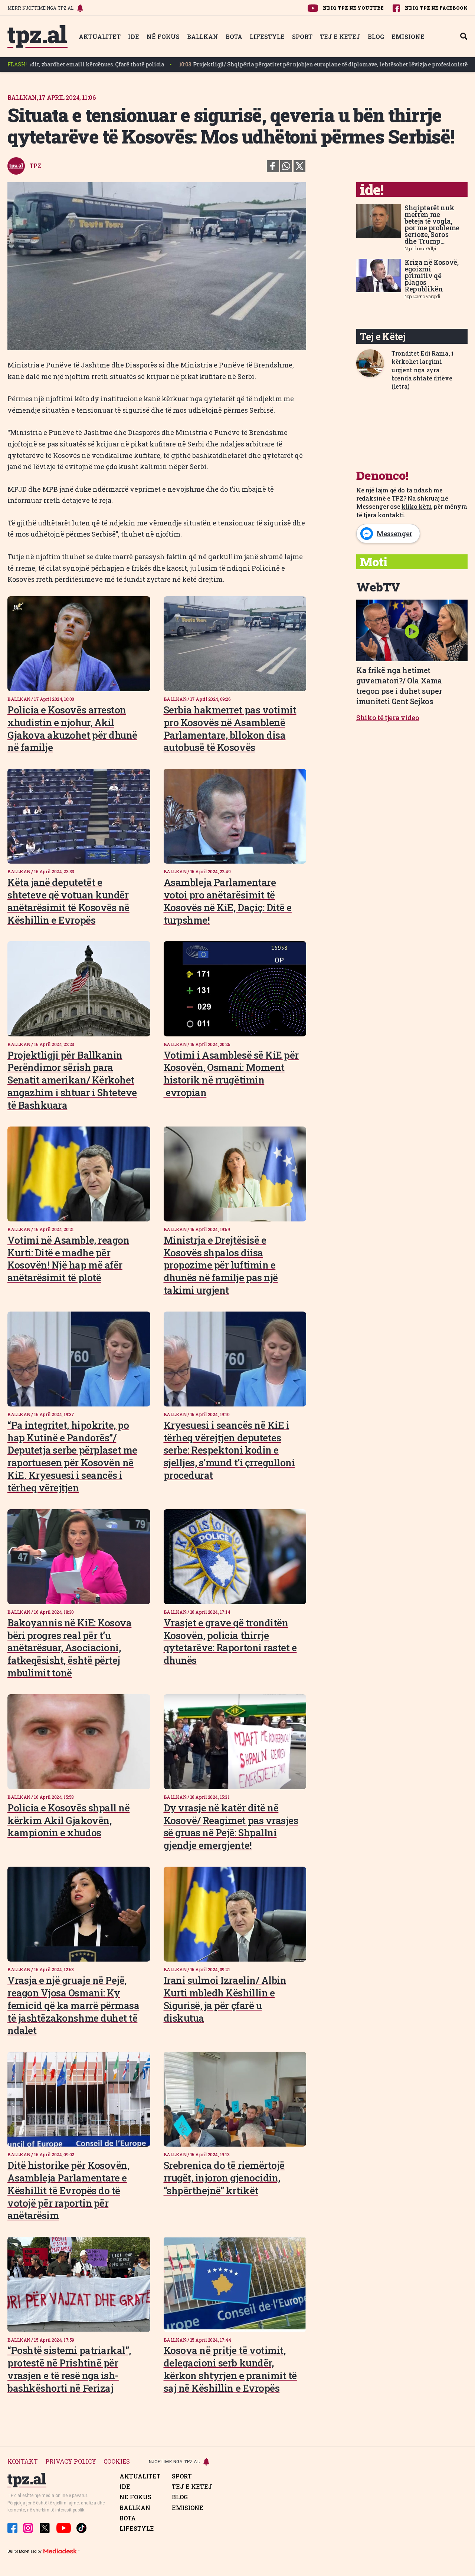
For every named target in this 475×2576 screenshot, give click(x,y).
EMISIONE (408, 37)
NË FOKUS (163, 37)
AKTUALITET (100, 37)
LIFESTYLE (267, 37)
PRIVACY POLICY (71, 2462)
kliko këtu (417, 506)
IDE (134, 37)
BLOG (376, 37)
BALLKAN (203, 37)
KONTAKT (23, 2462)
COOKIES (117, 2462)
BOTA (234, 37)
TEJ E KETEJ (340, 37)
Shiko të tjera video (388, 718)
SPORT (302, 37)
